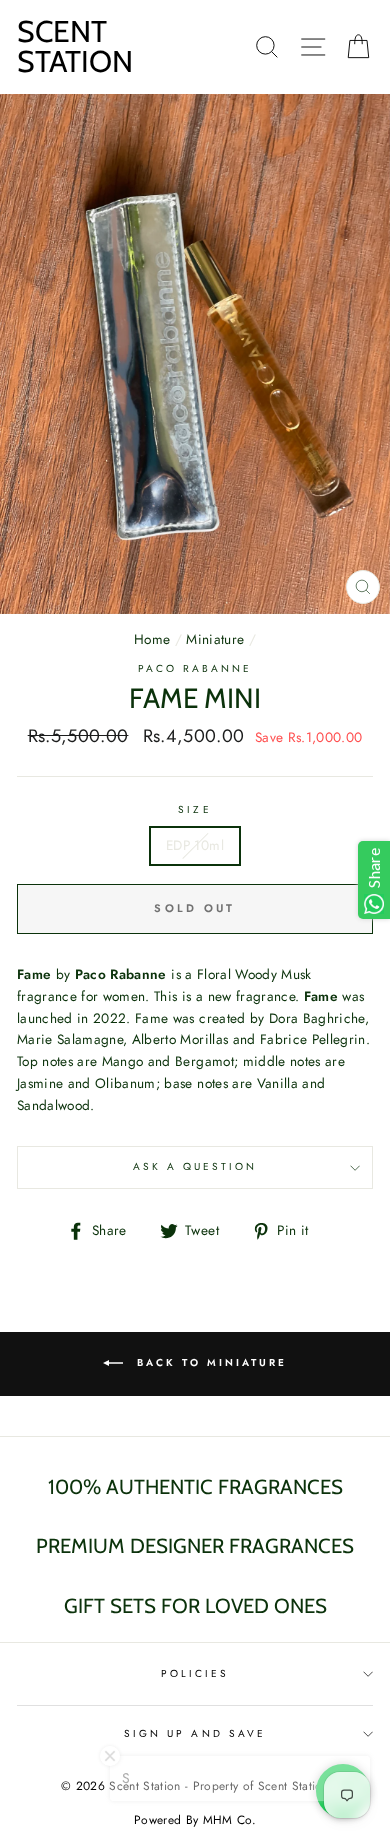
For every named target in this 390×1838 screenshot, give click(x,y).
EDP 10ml (195, 845)
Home (152, 639)
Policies (195, 1673)
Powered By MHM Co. (195, 1820)
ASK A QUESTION (195, 1166)
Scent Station (75, 46)
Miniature (215, 639)
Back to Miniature (209, 1362)
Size (194, 809)
